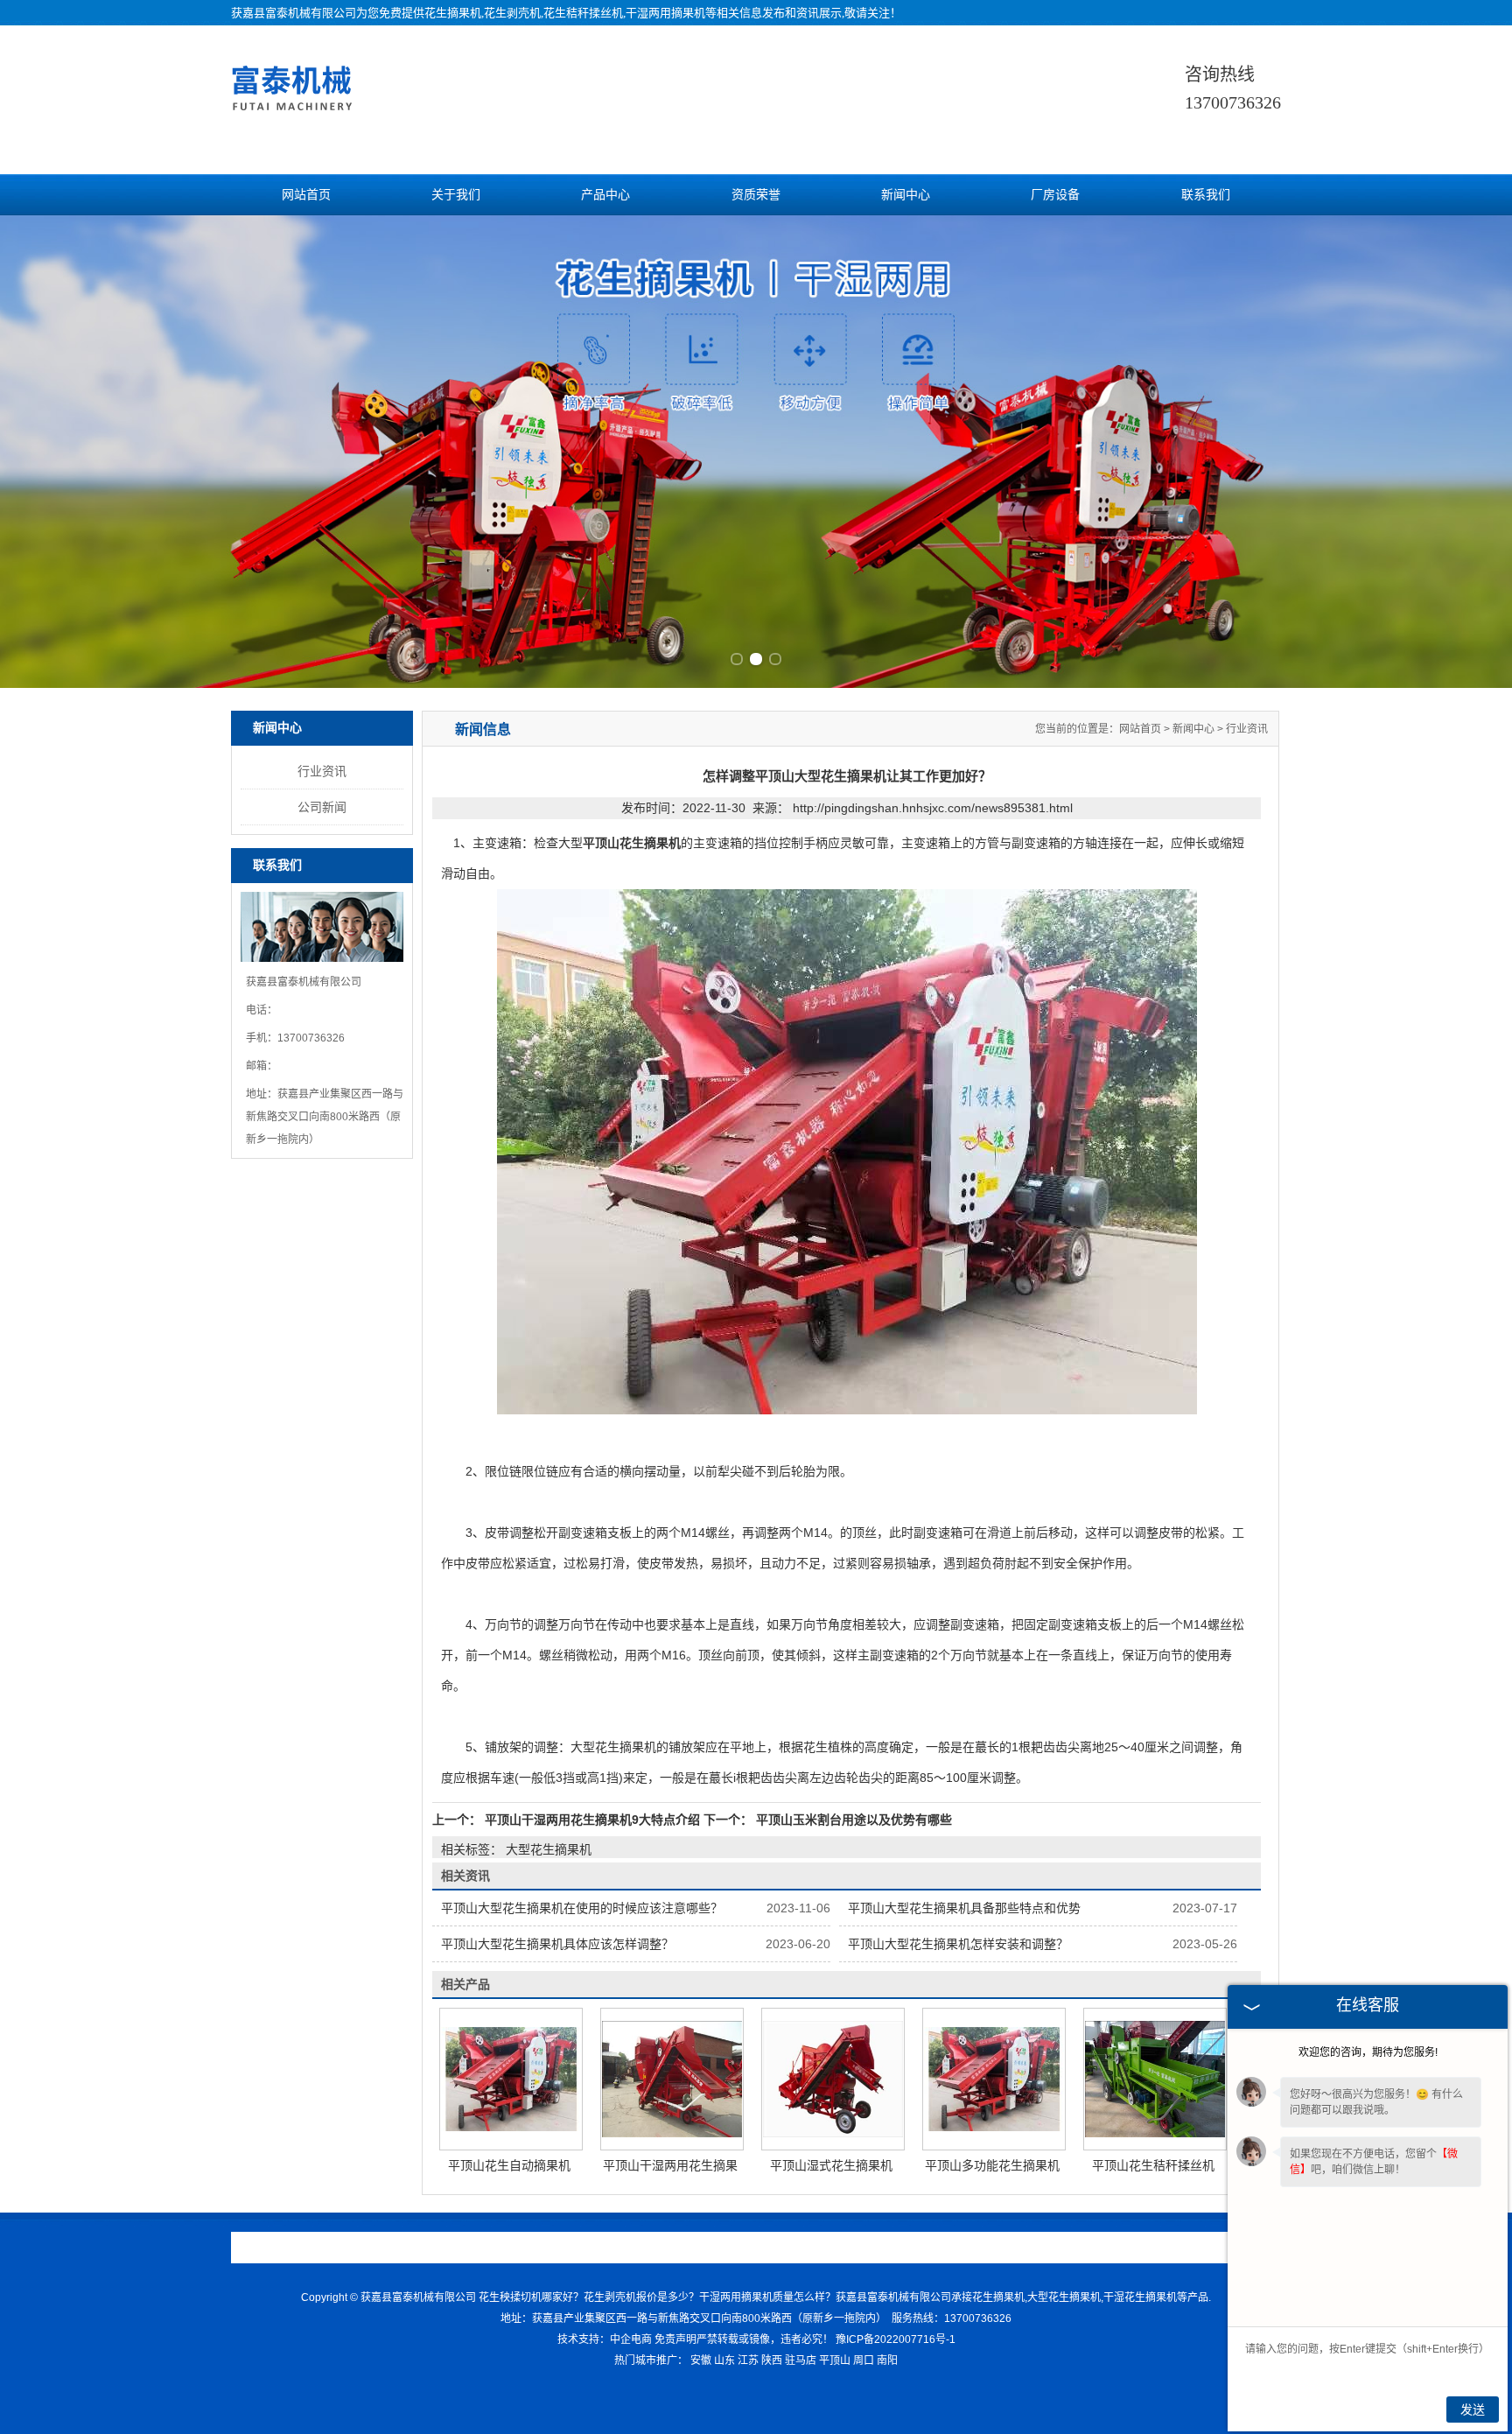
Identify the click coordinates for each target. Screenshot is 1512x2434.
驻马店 (801, 2360)
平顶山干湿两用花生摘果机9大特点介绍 (592, 1820)
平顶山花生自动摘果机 (509, 2165)
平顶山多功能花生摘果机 (992, 2165)
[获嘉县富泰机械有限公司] (294, 112)
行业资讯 (322, 771)
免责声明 (675, 2339)
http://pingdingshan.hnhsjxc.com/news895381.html (933, 808)
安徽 (701, 2360)
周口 (864, 2360)
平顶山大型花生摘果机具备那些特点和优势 (964, 1908)
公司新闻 (322, 807)
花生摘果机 (453, 13)
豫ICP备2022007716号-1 (896, 2339)
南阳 (887, 2360)
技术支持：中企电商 (605, 2339)
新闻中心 (906, 195)
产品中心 (605, 195)
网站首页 (306, 195)
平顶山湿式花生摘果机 (831, 2165)
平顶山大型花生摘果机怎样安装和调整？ (958, 1944)
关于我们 (456, 195)
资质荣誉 (756, 195)
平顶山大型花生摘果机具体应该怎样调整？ (557, 1944)
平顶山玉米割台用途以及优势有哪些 (852, 1820)
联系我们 (1206, 195)
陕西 (772, 2360)
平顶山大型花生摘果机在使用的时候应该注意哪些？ (582, 1908)
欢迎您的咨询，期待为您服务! (1368, 2052)
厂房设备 (1055, 195)
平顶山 (835, 2360)
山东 (724, 2360)
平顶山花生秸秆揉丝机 (1153, 2165)
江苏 (748, 2360)
